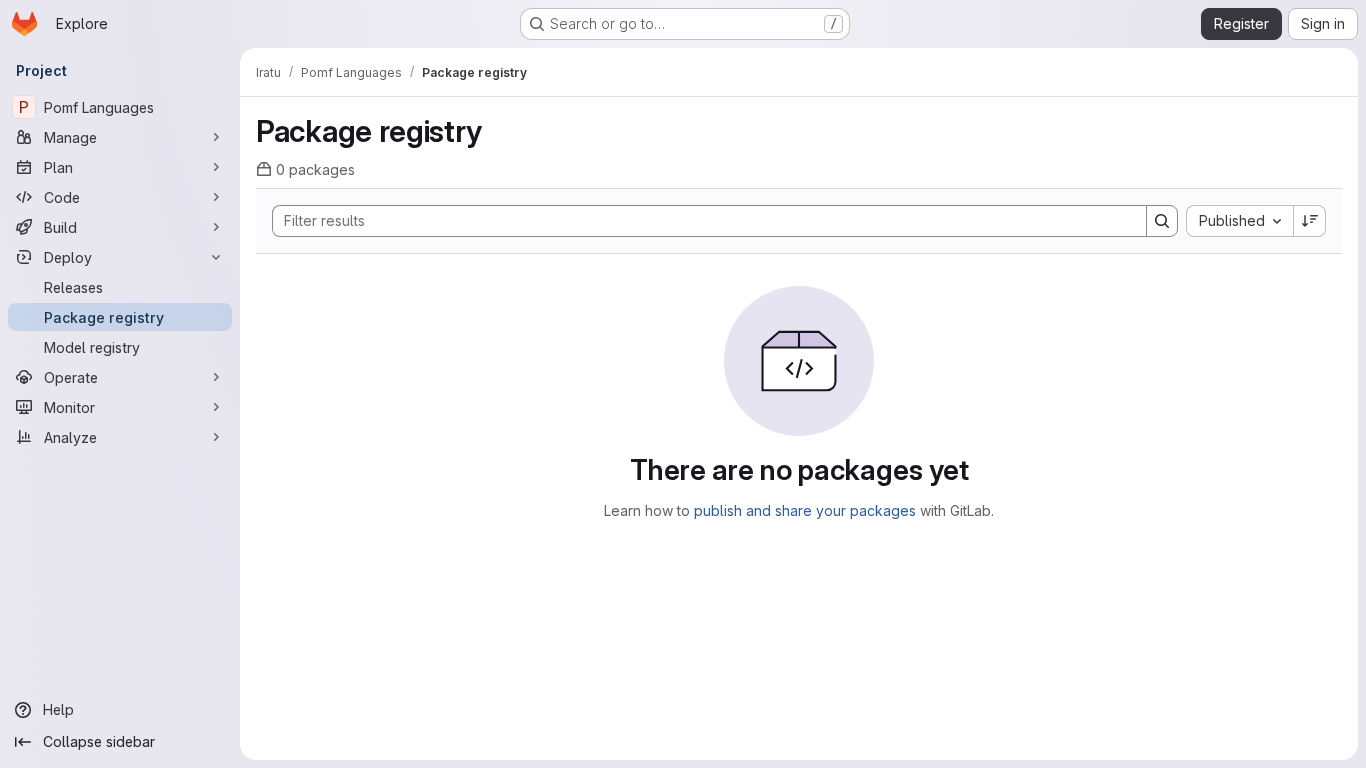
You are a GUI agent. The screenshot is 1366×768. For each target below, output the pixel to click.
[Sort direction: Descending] (1310, 221)
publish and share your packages (805, 510)
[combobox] (1239, 221)
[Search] (1162, 221)
